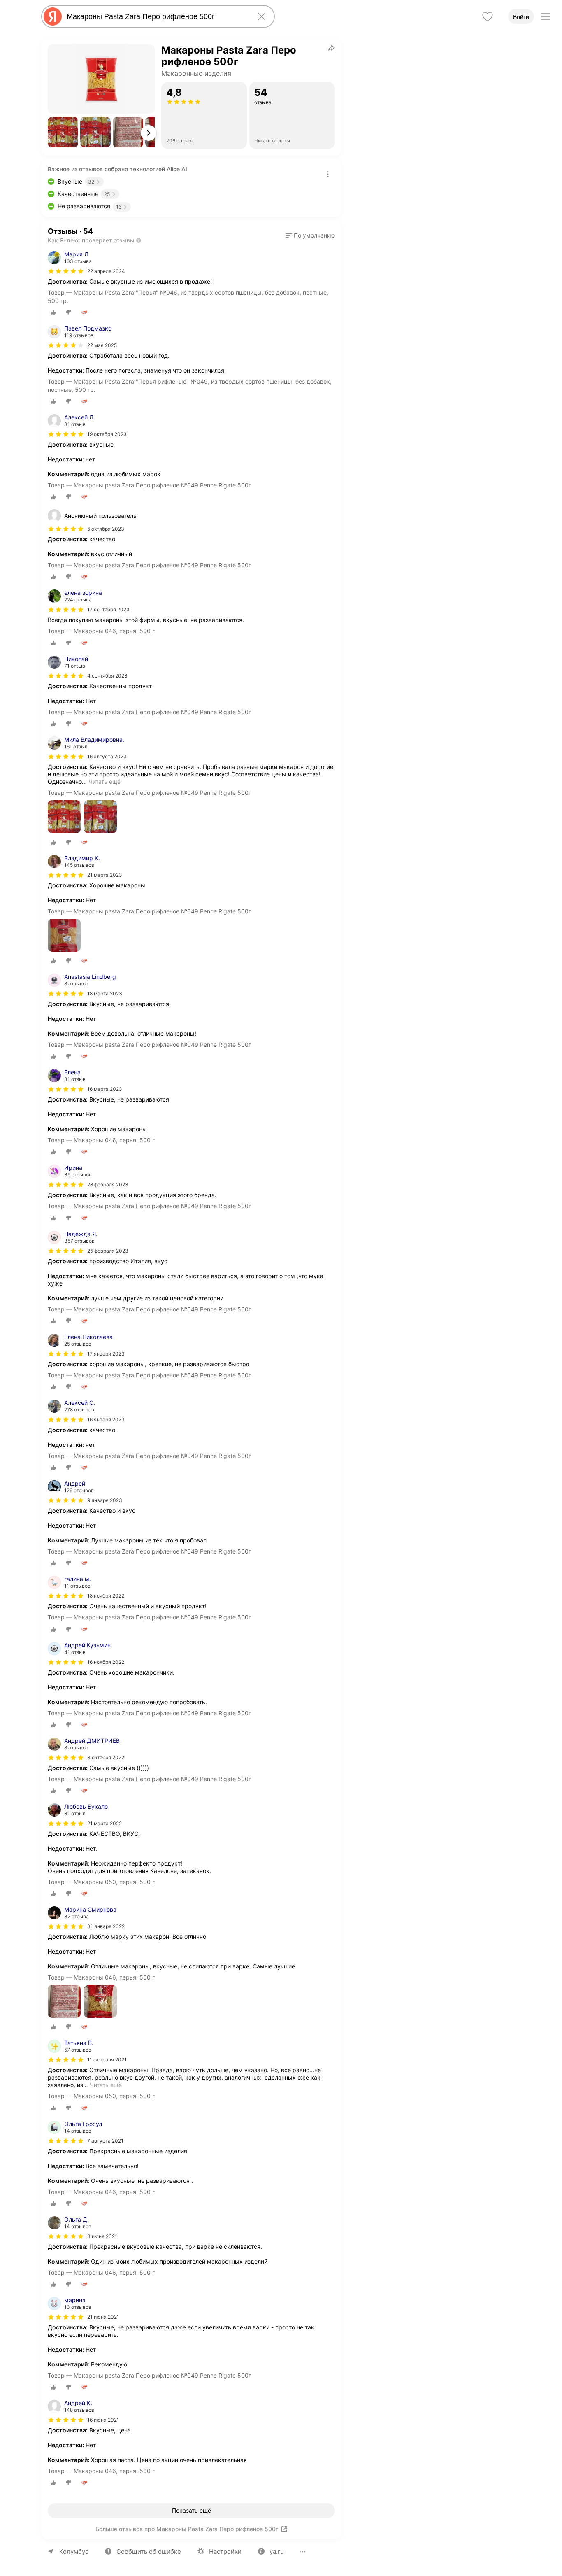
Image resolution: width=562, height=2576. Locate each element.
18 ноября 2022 (106, 1596)
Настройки (225, 2552)
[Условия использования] (328, 174)
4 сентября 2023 (107, 676)
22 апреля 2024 (106, 271)
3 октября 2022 (106, 1757)
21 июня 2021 (103, 2317)
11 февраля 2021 (107, 2060)
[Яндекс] (53, 16)
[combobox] (156, 16)
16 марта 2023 (105, 1089)
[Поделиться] (332, 48)
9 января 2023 (105, 1500)
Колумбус (74, 2552)
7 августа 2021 (105, 2141)
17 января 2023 (106, 1354)
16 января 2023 (106, 1420)
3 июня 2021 (102, 2236)
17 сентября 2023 (108, 609)
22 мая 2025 (102, 345)
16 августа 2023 (107, 756)
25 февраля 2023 (108, 1251)
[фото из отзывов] (64, 817)
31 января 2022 (106, 1926)
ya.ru (277, 2552)
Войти (521, 17)
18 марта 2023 (105, 993)
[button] (63, 132)
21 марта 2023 (105, 875)
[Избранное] (488, 16)
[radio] (53, 312)
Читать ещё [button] (105, 781)
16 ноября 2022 (106, 1662)
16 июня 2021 (103, 2420)
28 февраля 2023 (108, 1184)
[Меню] (546, 16)
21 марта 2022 (105, 1823)
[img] (66, 271)
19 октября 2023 (107, 434)
